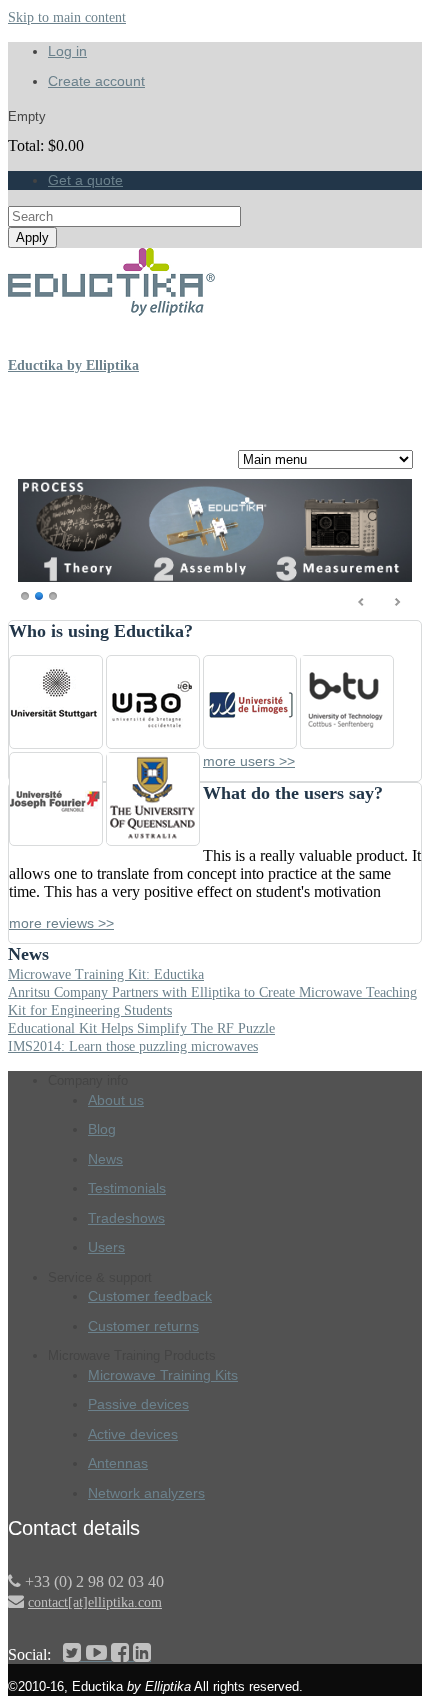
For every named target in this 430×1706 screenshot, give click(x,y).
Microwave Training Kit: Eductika (106, 974)
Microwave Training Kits (163, 1375)
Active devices (133, 1434)
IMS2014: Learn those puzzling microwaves (133, 1046)
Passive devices (138, 1404)
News (105, 1159)
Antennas (118, 1463)
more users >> (249, 761)
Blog (102, 1129)
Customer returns (143, 1326)
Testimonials (127, 1188)
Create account (96, 81)
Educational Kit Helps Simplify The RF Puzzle (141, 1028)
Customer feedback (150, 1296)
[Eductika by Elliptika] (112, 311)
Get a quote (85, 180)
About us (116, 1100)
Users (106, 1247)
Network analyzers (146, 1493)
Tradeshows (126, 1218)
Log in (67, 51)
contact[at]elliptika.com (95, 1602)
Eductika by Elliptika (73, 365)
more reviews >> (61, 923)
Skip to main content (67, 17)
